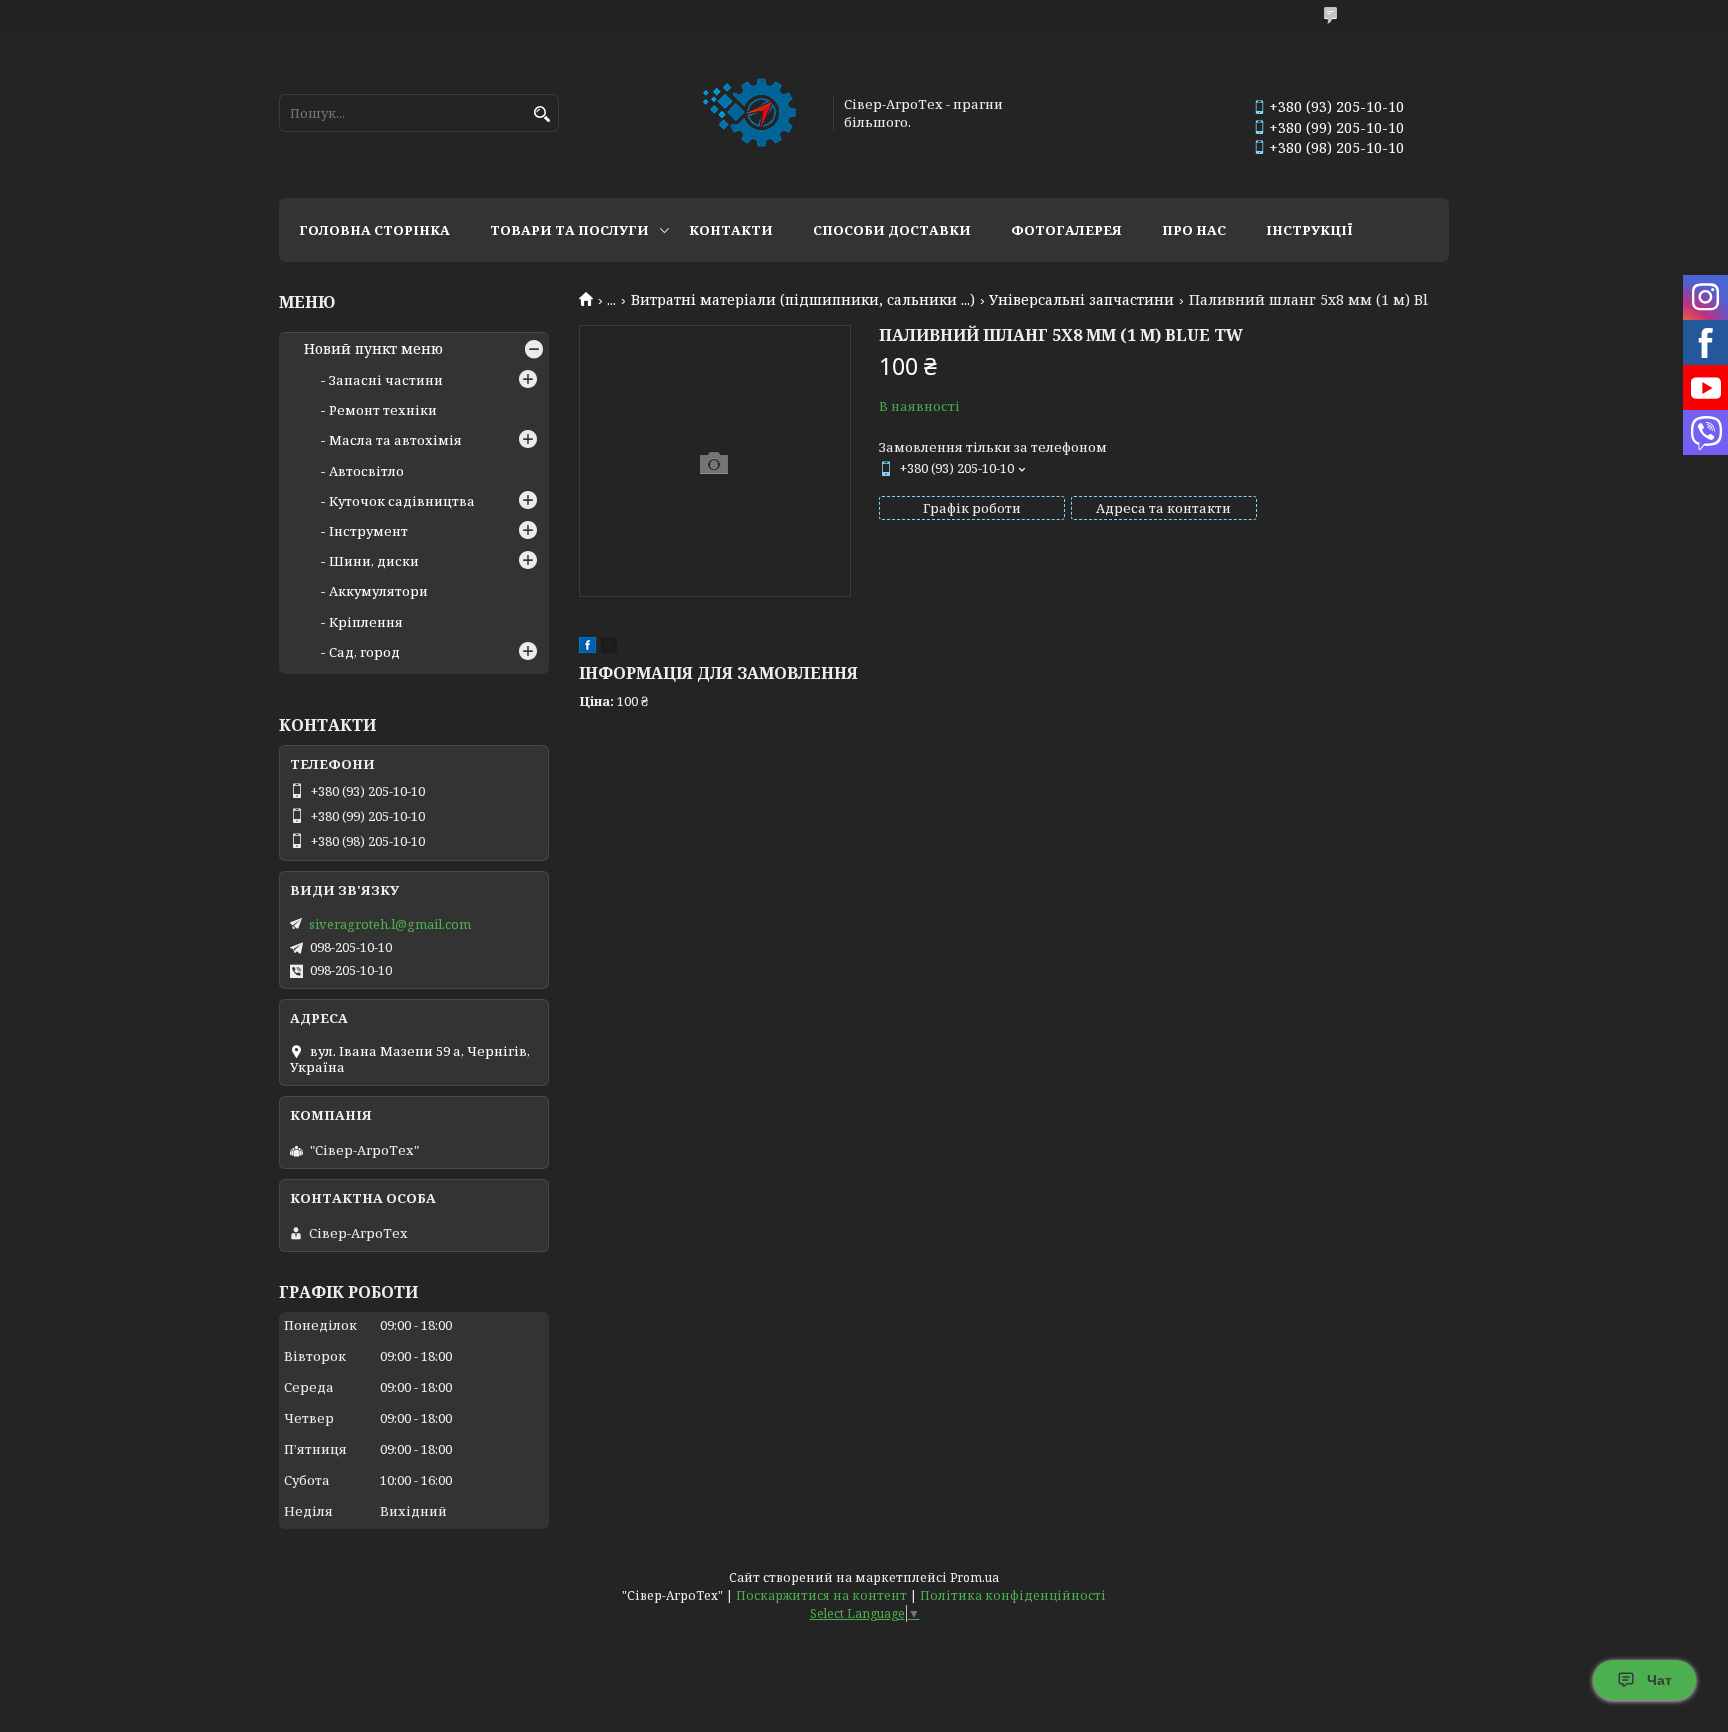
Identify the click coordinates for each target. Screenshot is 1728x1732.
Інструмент (368, 531)
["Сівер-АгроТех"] (751, 113)
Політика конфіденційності (1013, 1595)
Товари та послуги (569, 230)
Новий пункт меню (373, 349)
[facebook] (587, 648)
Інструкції (1309, 230)
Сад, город (364, 652)
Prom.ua (974, 1577)
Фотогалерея (1066, 230)
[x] (609, 648)
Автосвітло (366, 471)
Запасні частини (386, 380)
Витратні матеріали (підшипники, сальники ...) (803, 300)
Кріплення (366, 622)
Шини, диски (374, 561)
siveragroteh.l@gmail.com (390, 924)
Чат (1659, 1680)
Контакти (731, 230)
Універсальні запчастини (1081, 300)
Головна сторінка (374, 230)
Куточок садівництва (402, 501)
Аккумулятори (378, 591)
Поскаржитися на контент (821, 1595)
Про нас (1194, 230)
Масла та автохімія (395, 440)
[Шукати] (541, 114)
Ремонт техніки (383, 410)
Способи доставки (892, 230)
